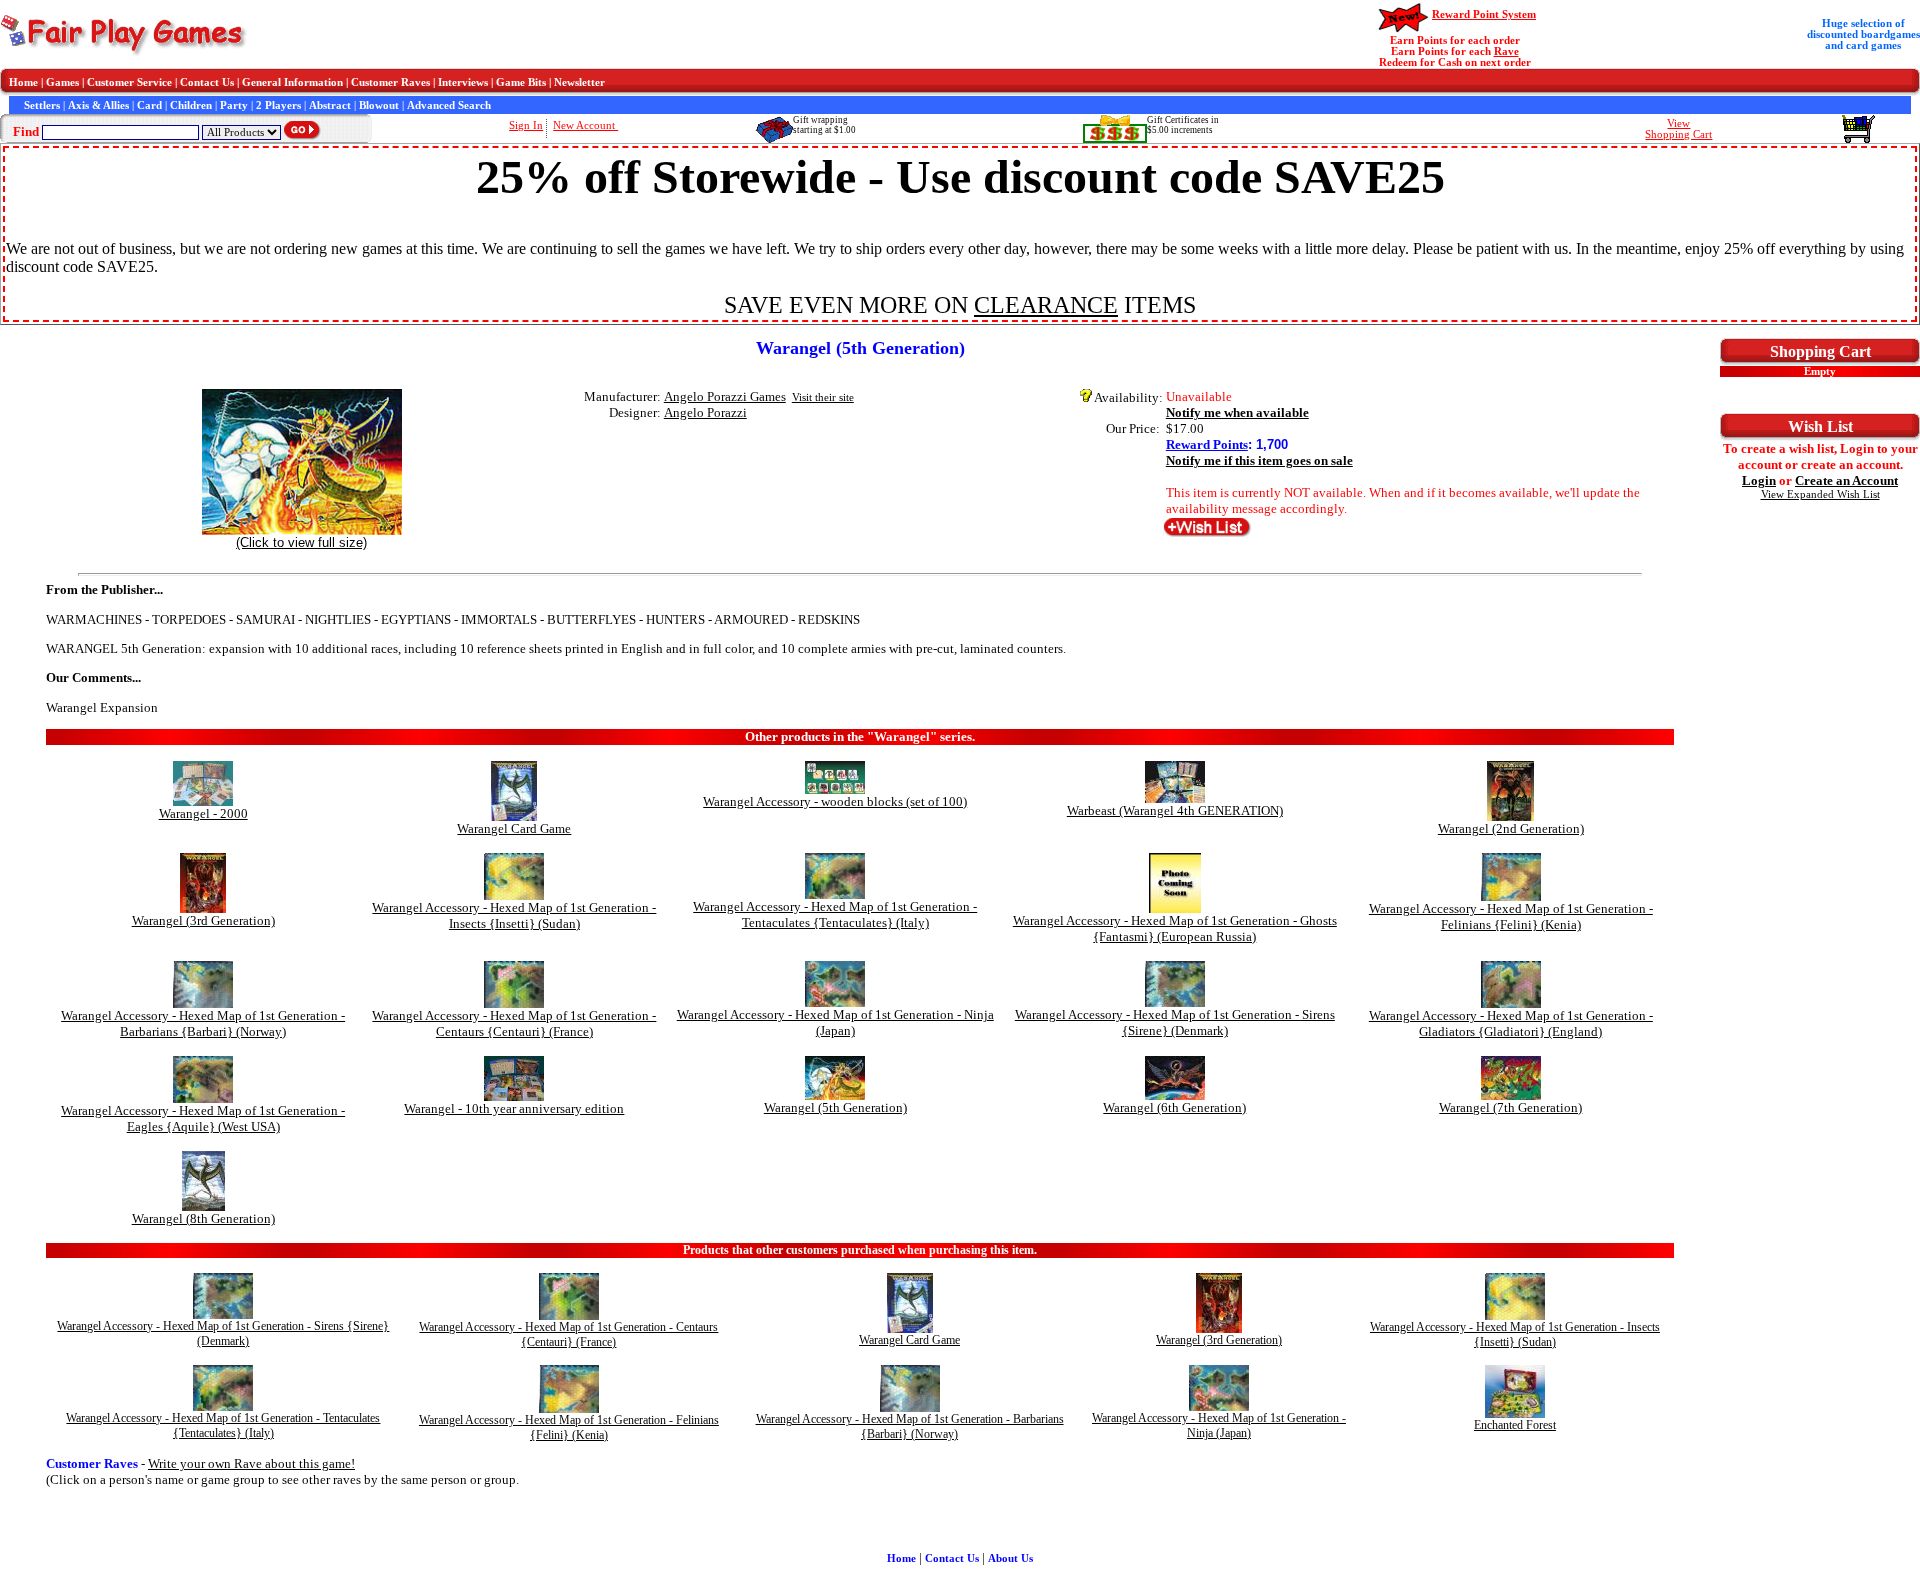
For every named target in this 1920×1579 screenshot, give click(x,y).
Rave (1506, 51)
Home (23, 82)
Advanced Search (449, 105)
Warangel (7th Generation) (1510, 1107)
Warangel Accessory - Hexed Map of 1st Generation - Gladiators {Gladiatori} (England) (1511, 1023)
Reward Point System (1484, 14)
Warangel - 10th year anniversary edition (514, 1108)
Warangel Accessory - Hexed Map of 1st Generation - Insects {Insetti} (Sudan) (514, 915)
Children (191, 105)
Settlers (42, 105)
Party (234, 105)
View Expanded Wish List (1820, 494)
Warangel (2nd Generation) (1511, 828)
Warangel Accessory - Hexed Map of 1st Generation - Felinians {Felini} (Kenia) (1511, 916)
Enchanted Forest (1515, 1425)
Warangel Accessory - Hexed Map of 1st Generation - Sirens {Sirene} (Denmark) (1175, 1022)
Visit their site (823, 397)
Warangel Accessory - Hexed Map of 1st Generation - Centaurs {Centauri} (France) (514, 1023)
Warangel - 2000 (203, 813)
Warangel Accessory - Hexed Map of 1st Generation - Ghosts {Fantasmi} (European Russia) (1175, 928)
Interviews (463, 82)
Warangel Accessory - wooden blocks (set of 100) (835, 801)
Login (1759, 480)
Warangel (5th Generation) (835, 1107)
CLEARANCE (1046, 305)
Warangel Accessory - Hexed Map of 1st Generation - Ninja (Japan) (835, 1022)
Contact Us (207, 82)
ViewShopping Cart (1678, 129)
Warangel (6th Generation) (1174, 1107)
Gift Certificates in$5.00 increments (1183, 125)
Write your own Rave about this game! (251, 1463)
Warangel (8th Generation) (203, 1218)
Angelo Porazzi (705, 412)
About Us (1010, 1558)
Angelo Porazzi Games (725, 396)
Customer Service (129, 82)
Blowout (379, 105)
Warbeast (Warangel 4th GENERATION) (1175, 810)
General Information (292, 82)
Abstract (330, 105)
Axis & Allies (98, 105)
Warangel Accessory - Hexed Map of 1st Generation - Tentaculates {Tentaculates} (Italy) (835, 914)
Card (149, 105)
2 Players (278, 105)
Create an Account (1846, 480)
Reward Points (1207, 444)
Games (62, 82)
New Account (585, 125)
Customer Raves (390, 82)
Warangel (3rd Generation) (203, 920)
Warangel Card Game (514, 828)
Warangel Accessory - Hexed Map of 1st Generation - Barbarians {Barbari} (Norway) (203, 1023)
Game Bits (521, 82)
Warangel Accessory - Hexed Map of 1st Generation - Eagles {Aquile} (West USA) (203, 1118)
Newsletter (579, 82)
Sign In (526, 125)
